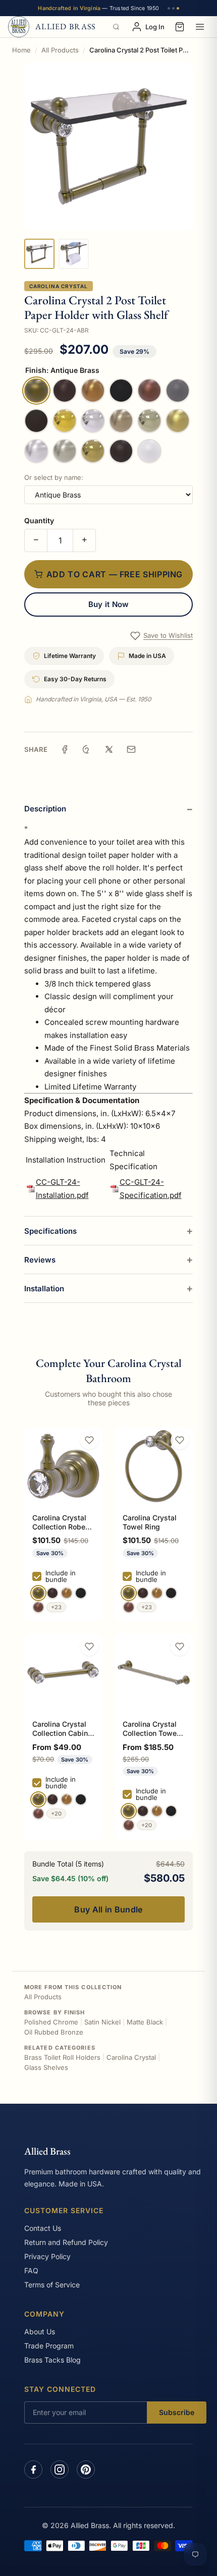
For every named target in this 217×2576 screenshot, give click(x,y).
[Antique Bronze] (52, 1593)
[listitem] (39, 254)
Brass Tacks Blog (52, 2360)
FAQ (31, 2270)
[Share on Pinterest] (87, 749)
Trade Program (49, 2346)
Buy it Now (109, 604)
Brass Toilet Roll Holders (62, 2057)
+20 (56, 1814)
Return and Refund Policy (66, 2242)
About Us (40, 2332)
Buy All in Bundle (108, 1909)
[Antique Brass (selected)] (38, 1593)
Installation (44, 1289)
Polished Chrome (51, 2022)
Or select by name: (54, 477)
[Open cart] (180, 27)
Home (21, 50)
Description (45, 809)
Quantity (39, 520)
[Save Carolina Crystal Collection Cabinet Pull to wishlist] (89, 1647)
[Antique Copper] (38, 1607)
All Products (60, 50)
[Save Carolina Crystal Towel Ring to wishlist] (180, 1440)
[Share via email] (131, 749)
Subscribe (177, 2412)
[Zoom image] (108, 146)
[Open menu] (200, 27)
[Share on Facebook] (65, 749)
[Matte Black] (81, 1593)
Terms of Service (52, 2285)
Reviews (40, 1260)
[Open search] (116, 27)
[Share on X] (109, 749)
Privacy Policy (47, 2256)
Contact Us (43, 2228)
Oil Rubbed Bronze (54, 2032)
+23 (56, 1607)
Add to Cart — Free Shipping (115, 574)
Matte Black (145, 2022)
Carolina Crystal (59, 286)
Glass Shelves (46, 2067)
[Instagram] (60, 2470)
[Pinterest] (86, 2470)
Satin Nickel (102, 2022)
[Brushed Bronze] (67, 1593)
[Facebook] (33, 2470)
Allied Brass (47, 2151)
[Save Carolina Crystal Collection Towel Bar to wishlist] (180, 1647)
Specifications (50, 1231)
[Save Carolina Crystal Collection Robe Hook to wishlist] (89, 1440)
